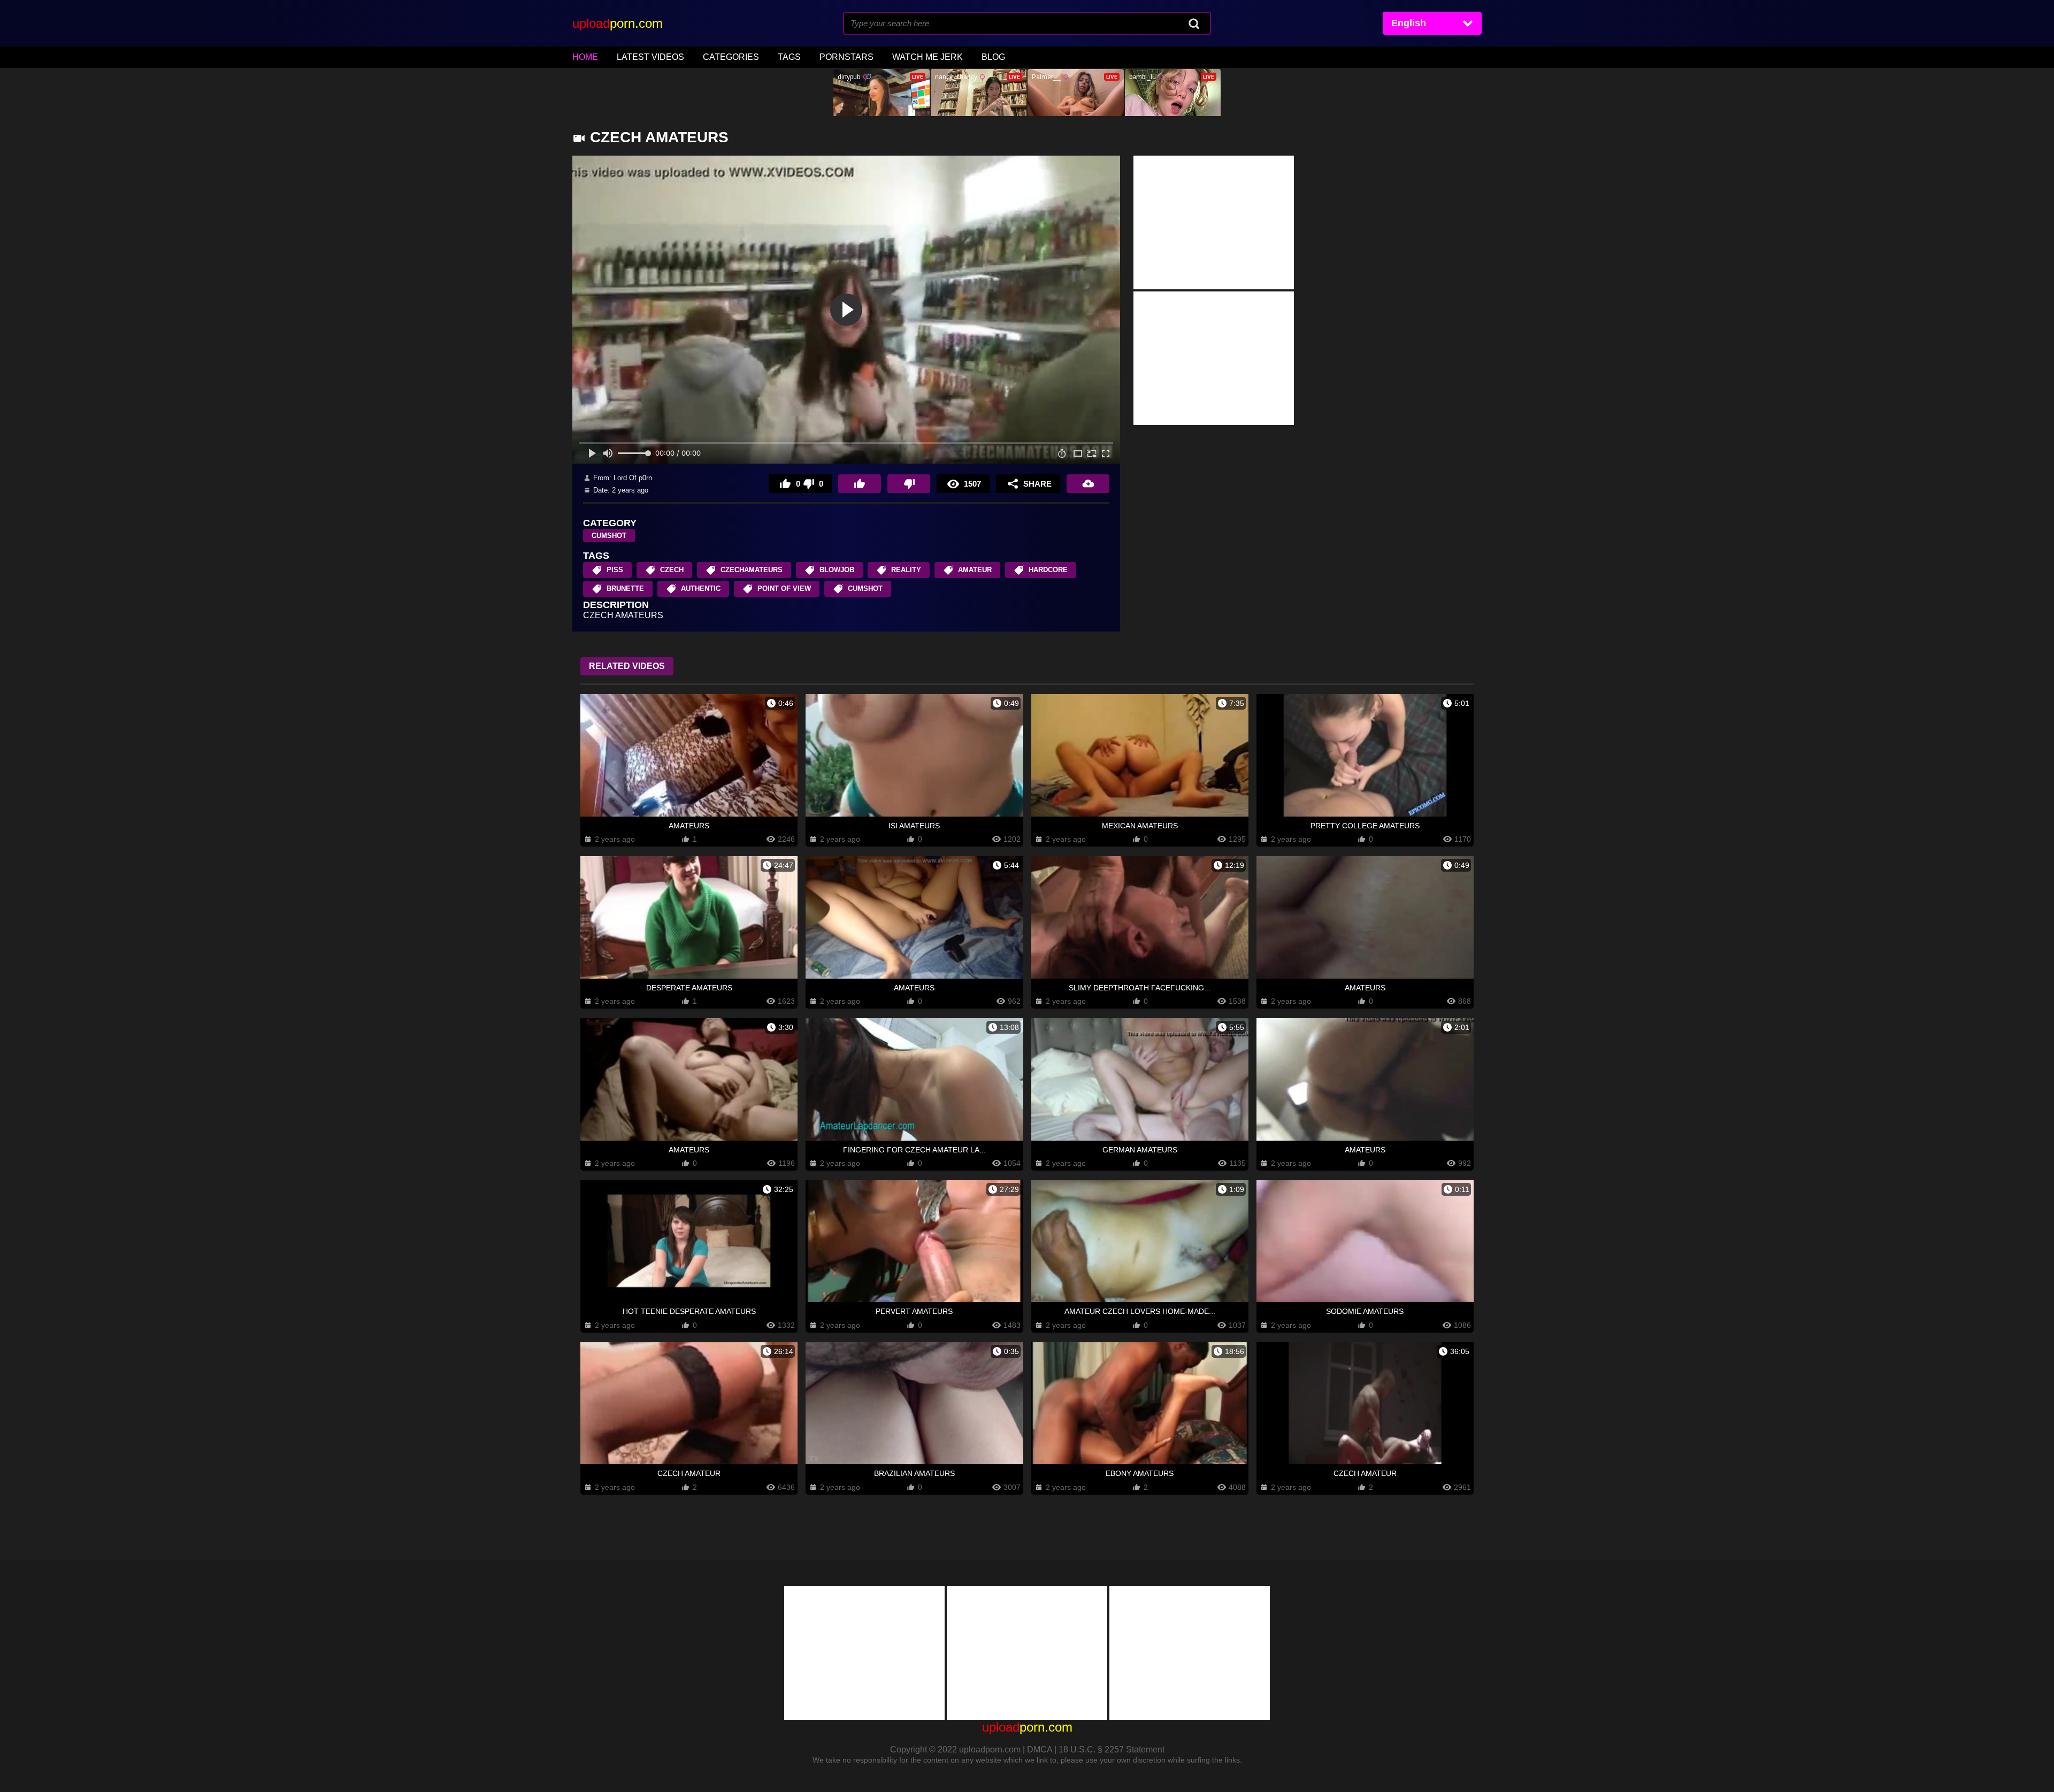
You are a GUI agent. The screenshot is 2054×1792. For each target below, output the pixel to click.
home (585, 57)
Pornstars (846, 57)
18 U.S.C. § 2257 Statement (1112, 1749)
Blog (993, 57)
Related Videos (627, 666)
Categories (731, 57)
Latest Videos (650, 57)
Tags (789, 57)
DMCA (1040, 1749)
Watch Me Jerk (928, 57)
